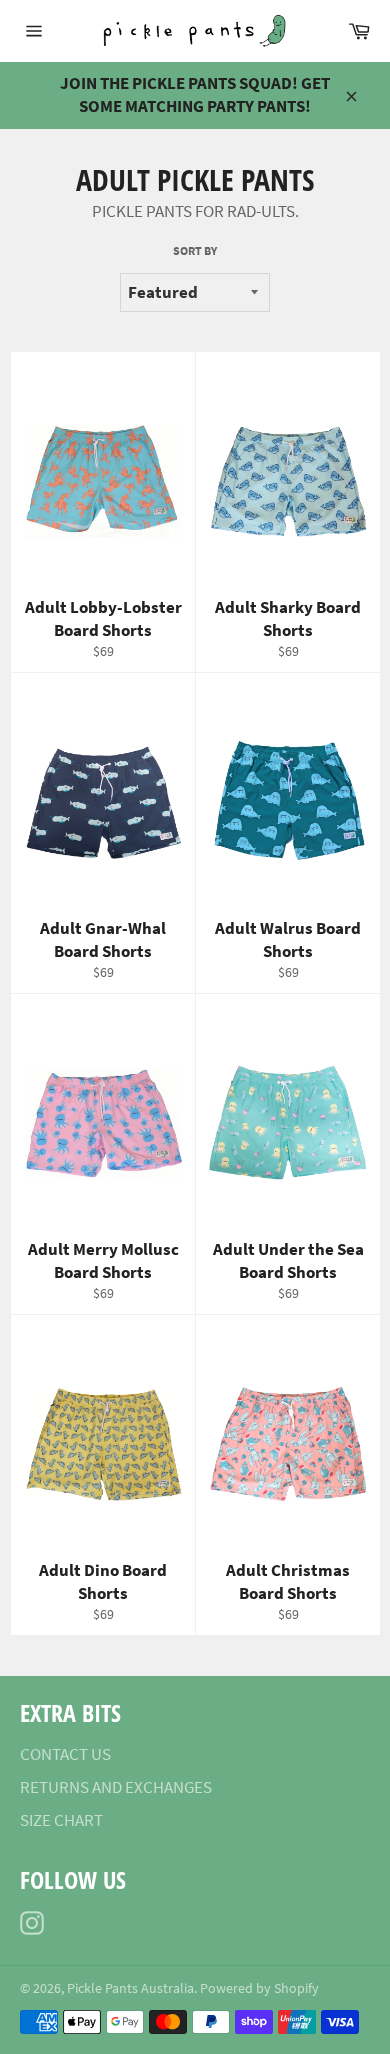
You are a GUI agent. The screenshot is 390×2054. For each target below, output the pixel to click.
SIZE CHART (61, 1820)
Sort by (195, 250)
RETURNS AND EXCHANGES (116, 1787)
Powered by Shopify (259, 1988)
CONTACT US (65, 1754)
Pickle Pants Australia (130, 1988)
